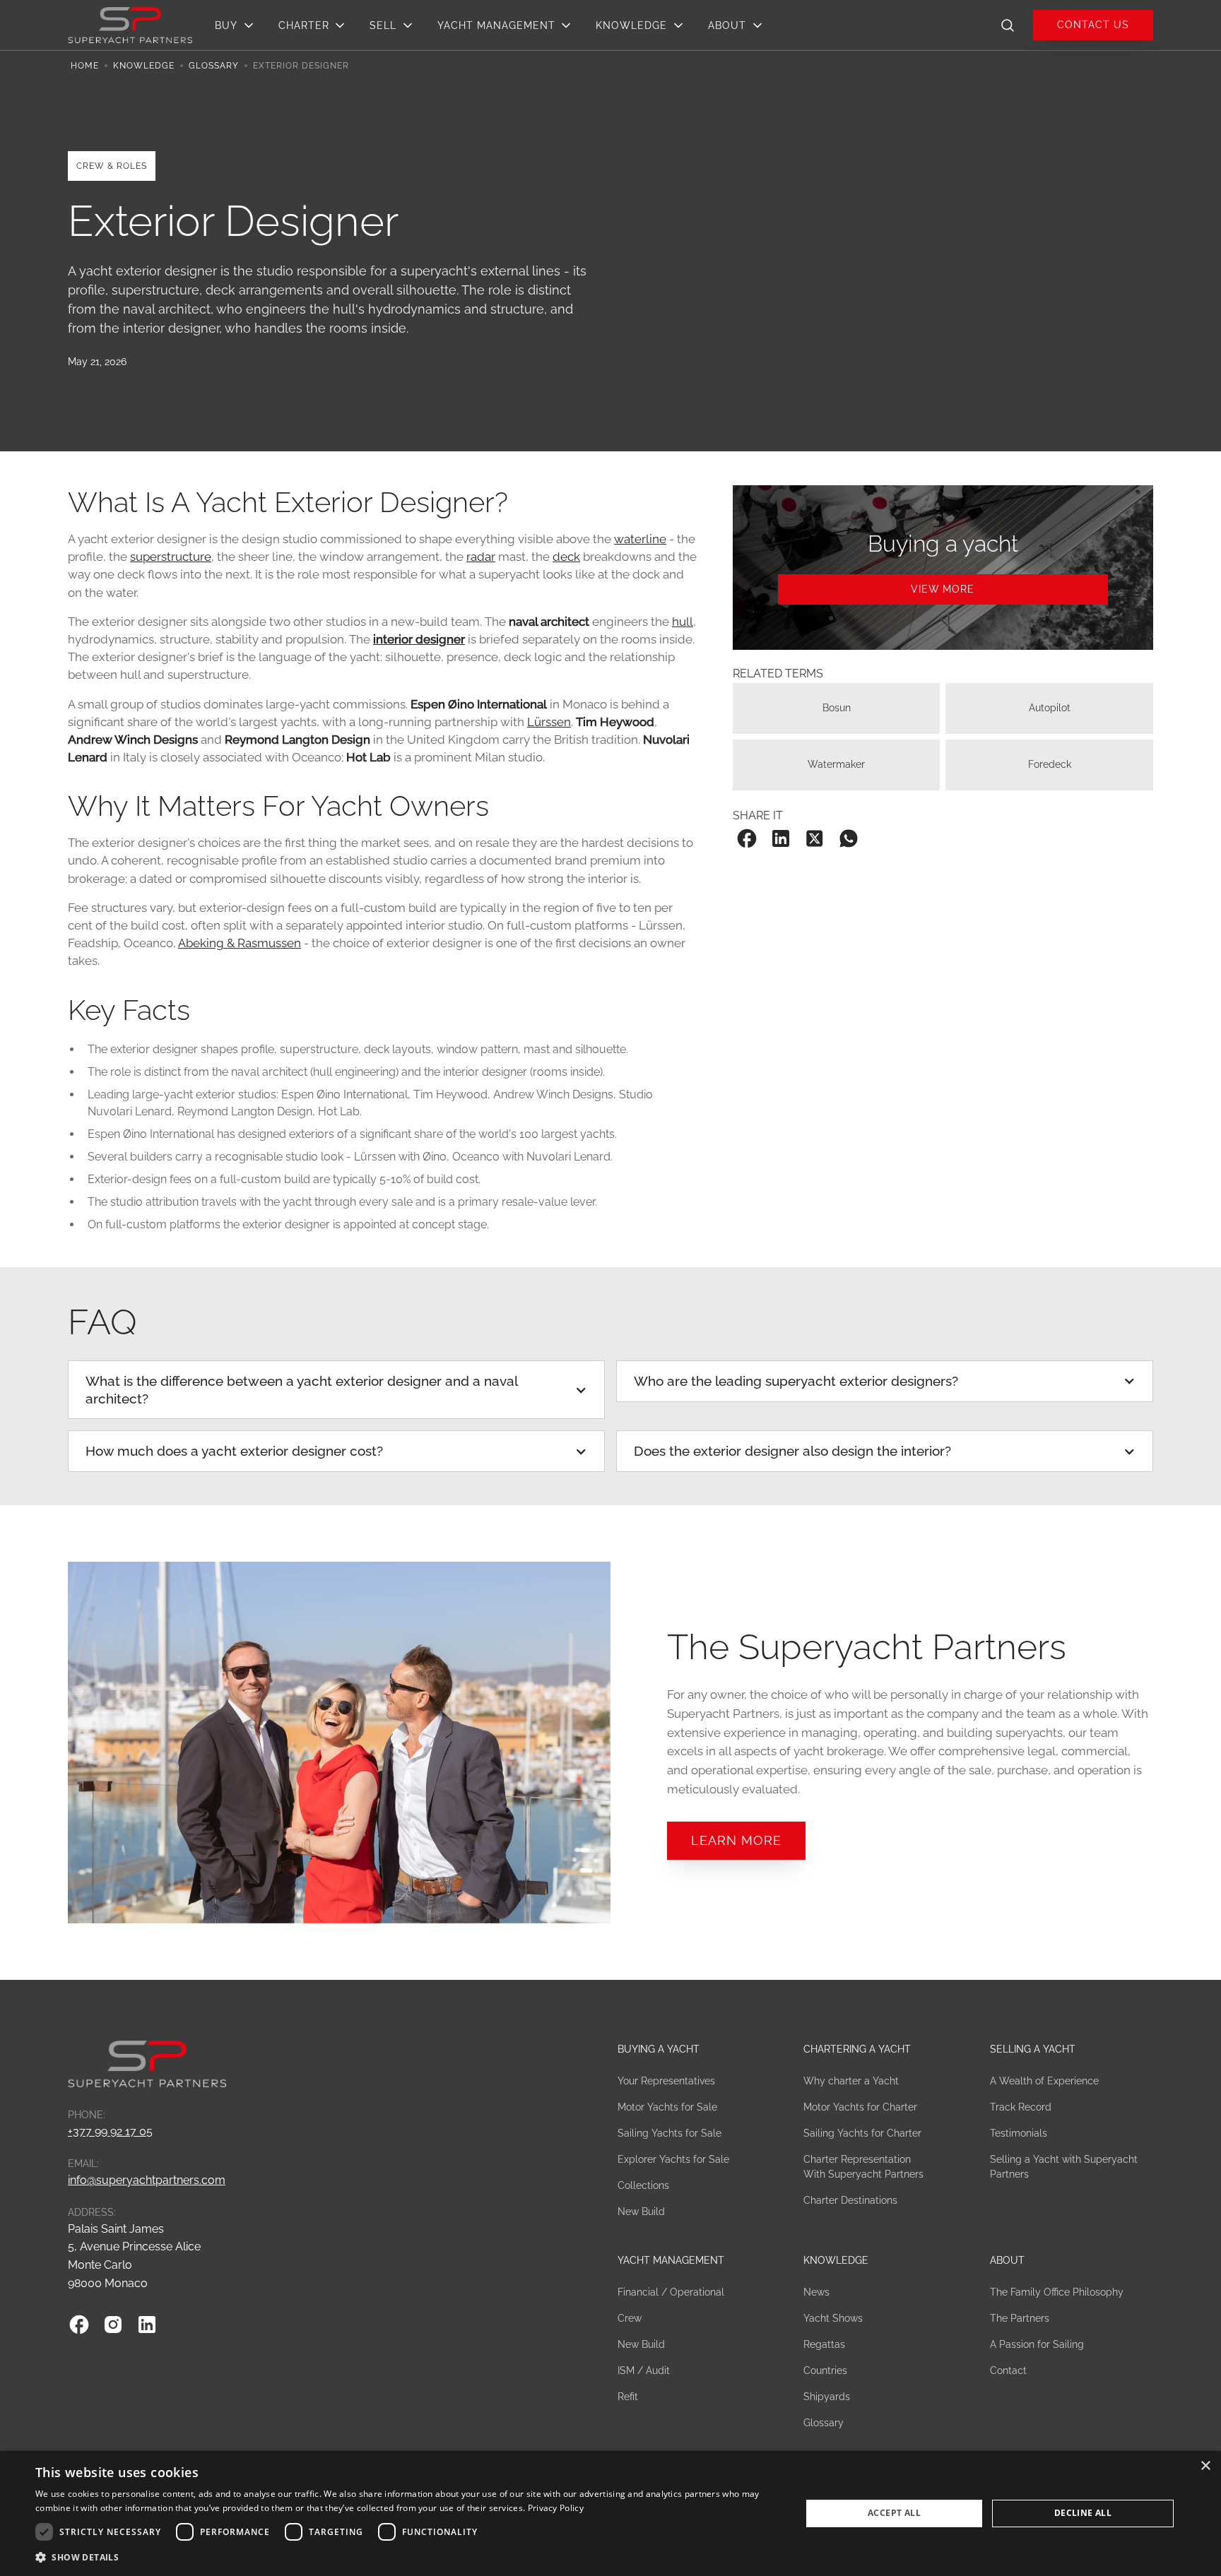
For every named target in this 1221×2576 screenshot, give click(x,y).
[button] (238, 25)
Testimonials (1019, 2133)
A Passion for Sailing (1037, 2344)
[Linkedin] (147, 2325)
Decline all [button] (1083, 2513)
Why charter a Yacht (851, 2081)
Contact (1008, 2370)
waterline (640, 539)
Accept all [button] (894, 2513)
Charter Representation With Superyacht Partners (863, 2167)
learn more (736, 1840)
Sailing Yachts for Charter (862, 2133)
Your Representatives (666, 2081)
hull (683, 622)
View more (943, 589)
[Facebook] (79, 2325)
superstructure (171, 557)
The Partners (1020, 2318)
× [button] (1205, 2466)
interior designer (419, 639)
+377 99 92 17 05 (110, 2131)
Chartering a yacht (857, 2049)
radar (481, 557)
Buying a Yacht (659, 2049)
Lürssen (549, 722)
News (816, 2292)
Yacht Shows (833, 2318)
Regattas (824, 2344)
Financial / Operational (671, 2292)
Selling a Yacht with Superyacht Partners (1064, 2167)
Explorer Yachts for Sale (673, 2159)
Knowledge (144, 66)
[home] (130, 24)
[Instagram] (113, 2325)
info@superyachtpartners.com (147, 2180)
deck (566, 557)
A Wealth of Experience (1044, 2081)
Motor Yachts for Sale (667, 2107)
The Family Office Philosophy (1057, 2292)
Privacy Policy (556, 2508)
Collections (643, 2185)
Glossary (214, 66)
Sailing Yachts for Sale (670, 2133)
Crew (630, 2318)
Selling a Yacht (1033, 2049)
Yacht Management (671, 2260)
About (1007, 2260)
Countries (825, 2370)
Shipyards (827, 2397)
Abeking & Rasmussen (240, 943)
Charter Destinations (850, 2200)
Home (85, 66)
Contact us (1093, 24)
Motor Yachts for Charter (860, 2107)
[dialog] (610, 2513)
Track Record (1021, 2107)
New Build (641, 2212)
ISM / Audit (644, 2370)
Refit (628, 2397)
